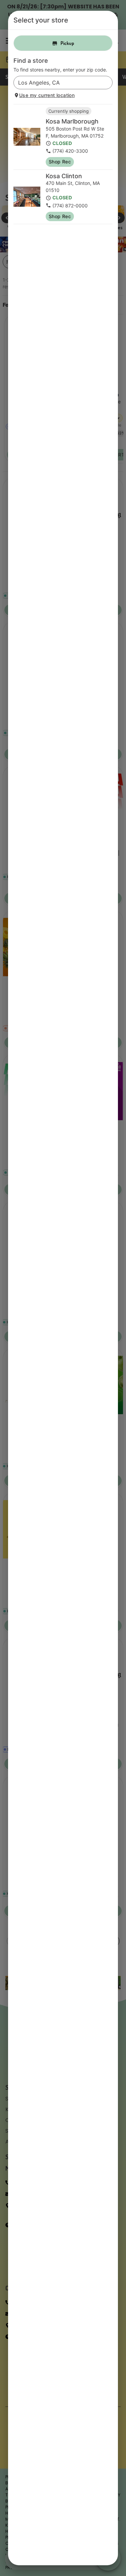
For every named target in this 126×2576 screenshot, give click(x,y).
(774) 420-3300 (70, 151)
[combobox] (57, 83)
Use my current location (47, 95)
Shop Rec (60, 162)
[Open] (108, 83)
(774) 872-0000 (70, 206)
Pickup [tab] (67, 43)
